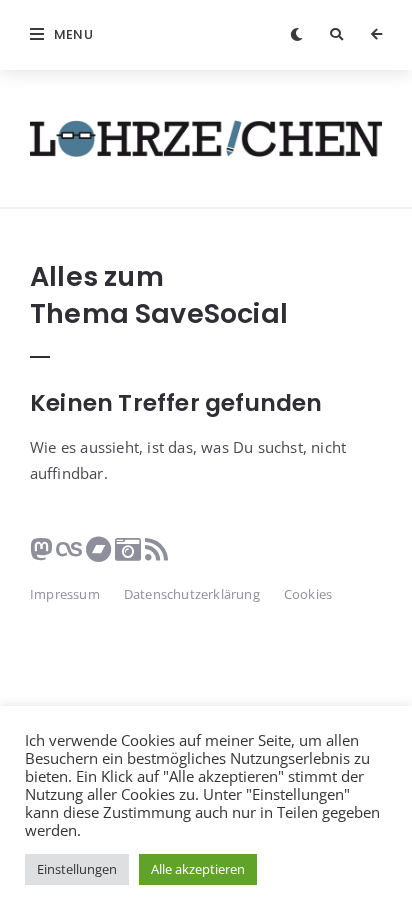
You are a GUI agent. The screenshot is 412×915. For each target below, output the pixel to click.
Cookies (308, 594)
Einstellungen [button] (77, 869)
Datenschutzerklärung (192, 594)
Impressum (65, 594)
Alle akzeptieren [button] (198, 869)
